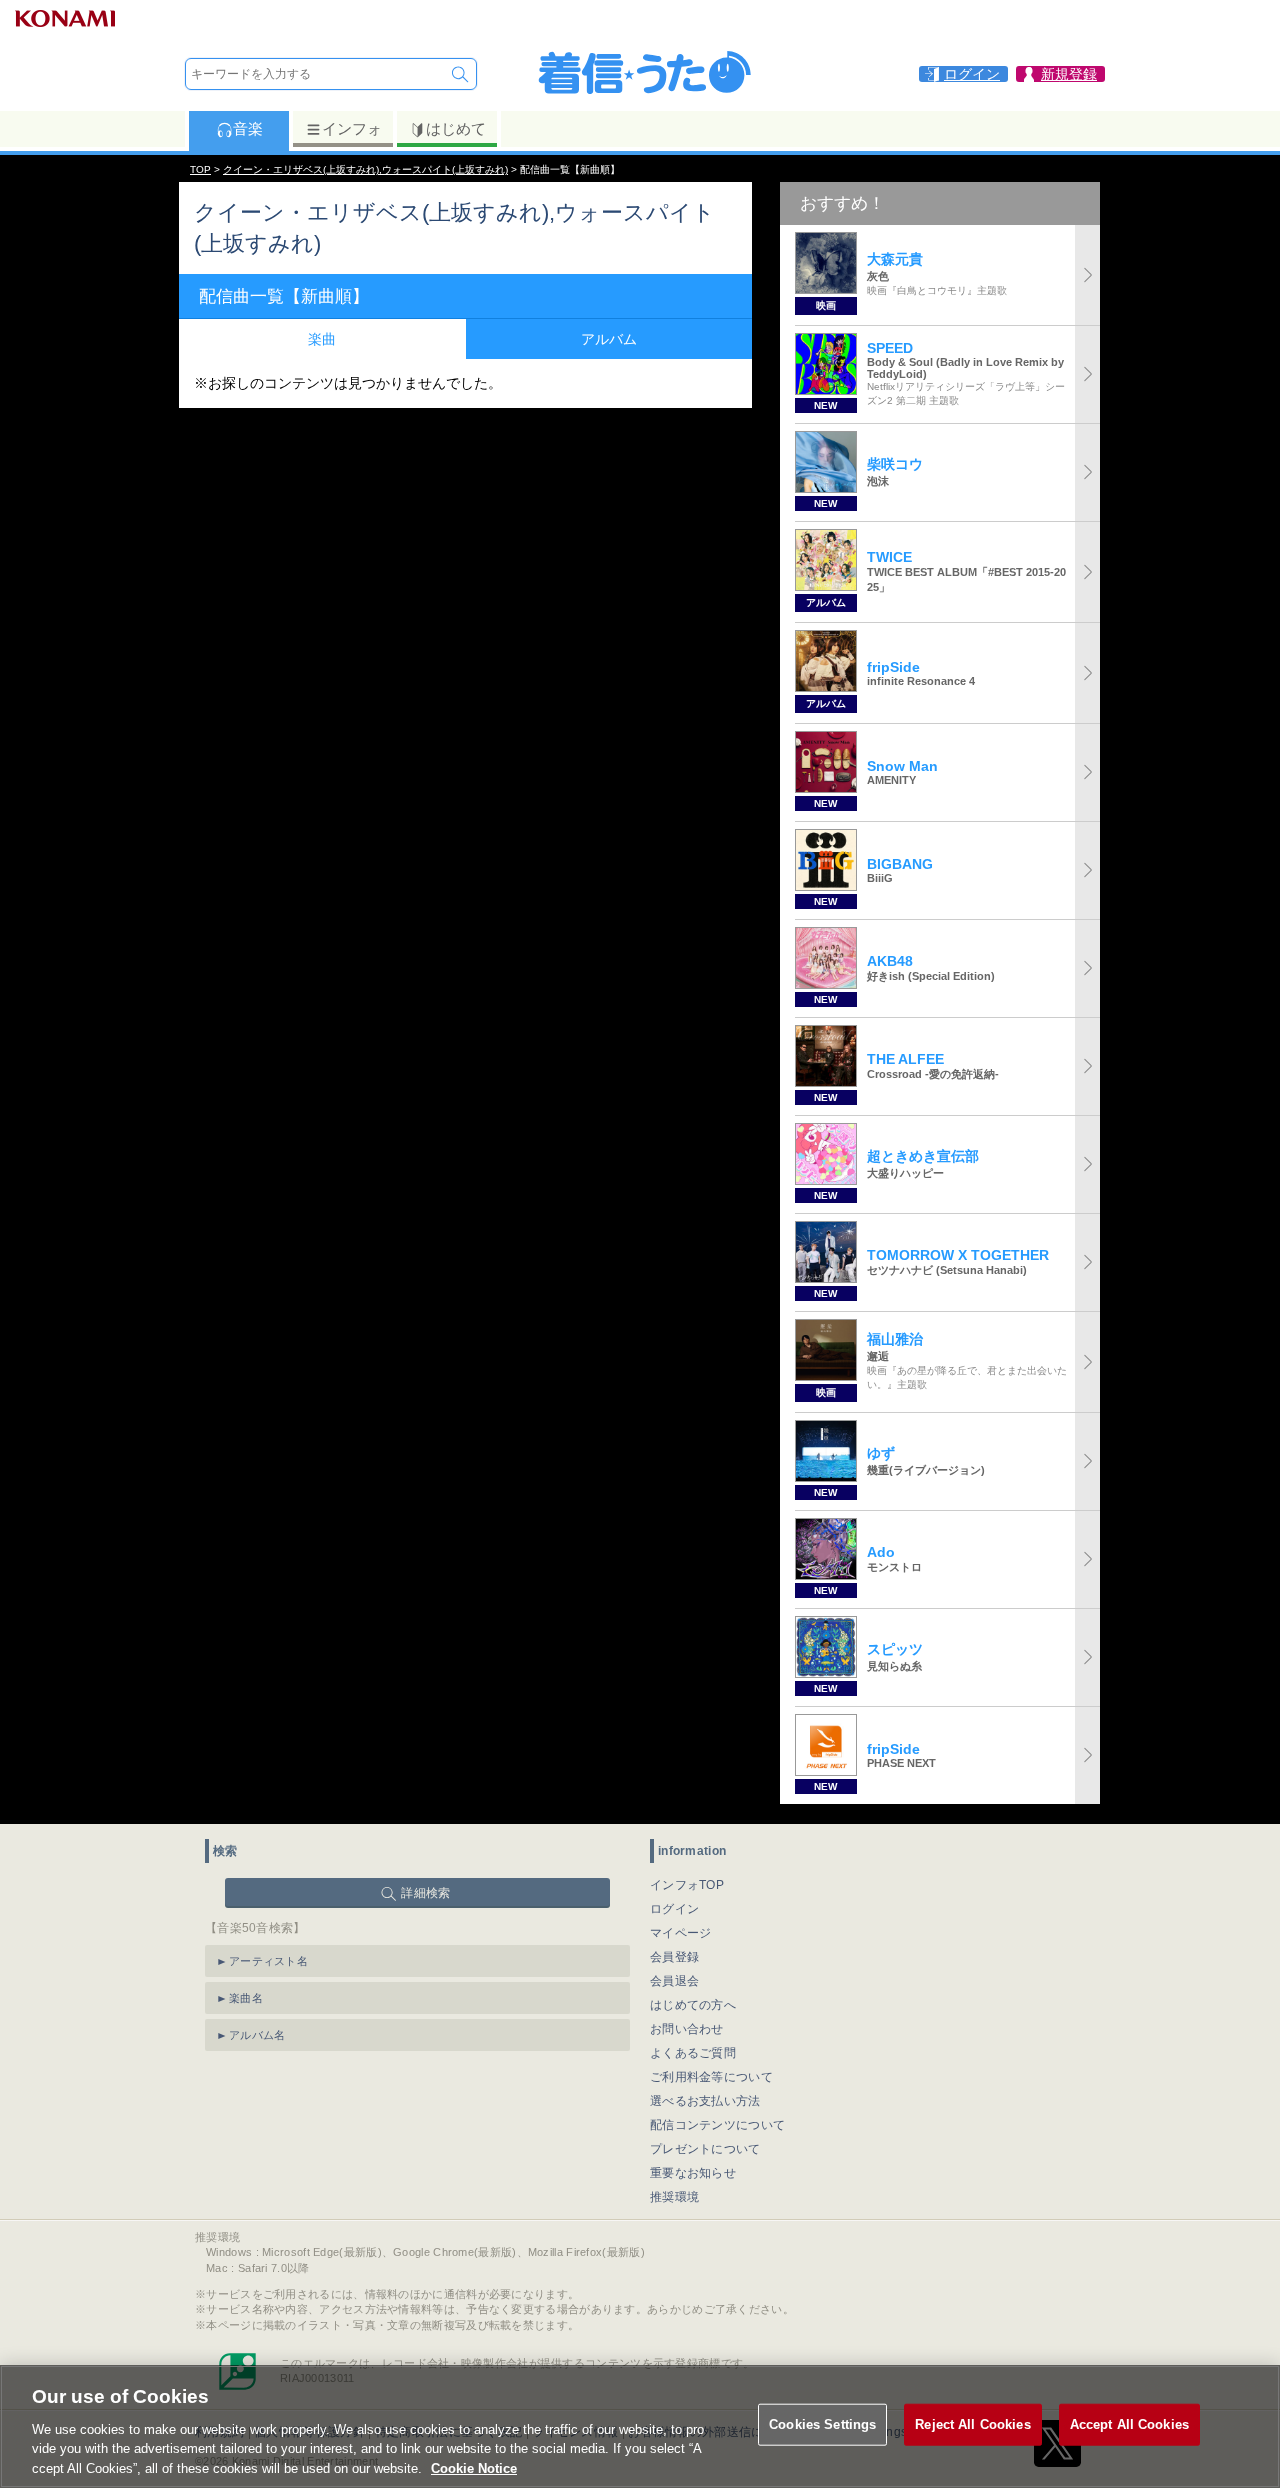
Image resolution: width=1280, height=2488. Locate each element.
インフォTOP (687, 1885)
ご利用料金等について (711, 2077)
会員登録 (674, 1957)
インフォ (352, 128)
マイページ (681, 1933)
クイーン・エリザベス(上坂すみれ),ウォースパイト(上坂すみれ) (365, 169)
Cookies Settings (822, 2424)
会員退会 (674, 1981)
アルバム (609, 339)
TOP (200, 169)
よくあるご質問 (693, 2053)
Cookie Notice (474, 2467)
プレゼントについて (705, 2149)
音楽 (248, 128)
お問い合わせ (687, 2029)
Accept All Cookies (1129, 2424)
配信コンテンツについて (717, 2125)
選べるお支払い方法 (705, 2101)
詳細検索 (425, 1893)
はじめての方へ (693, 2005)
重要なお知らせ (693, 2173)
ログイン (674, 1909)
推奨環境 (674, 2197)
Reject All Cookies (972, 2424)
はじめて (456, 128)
